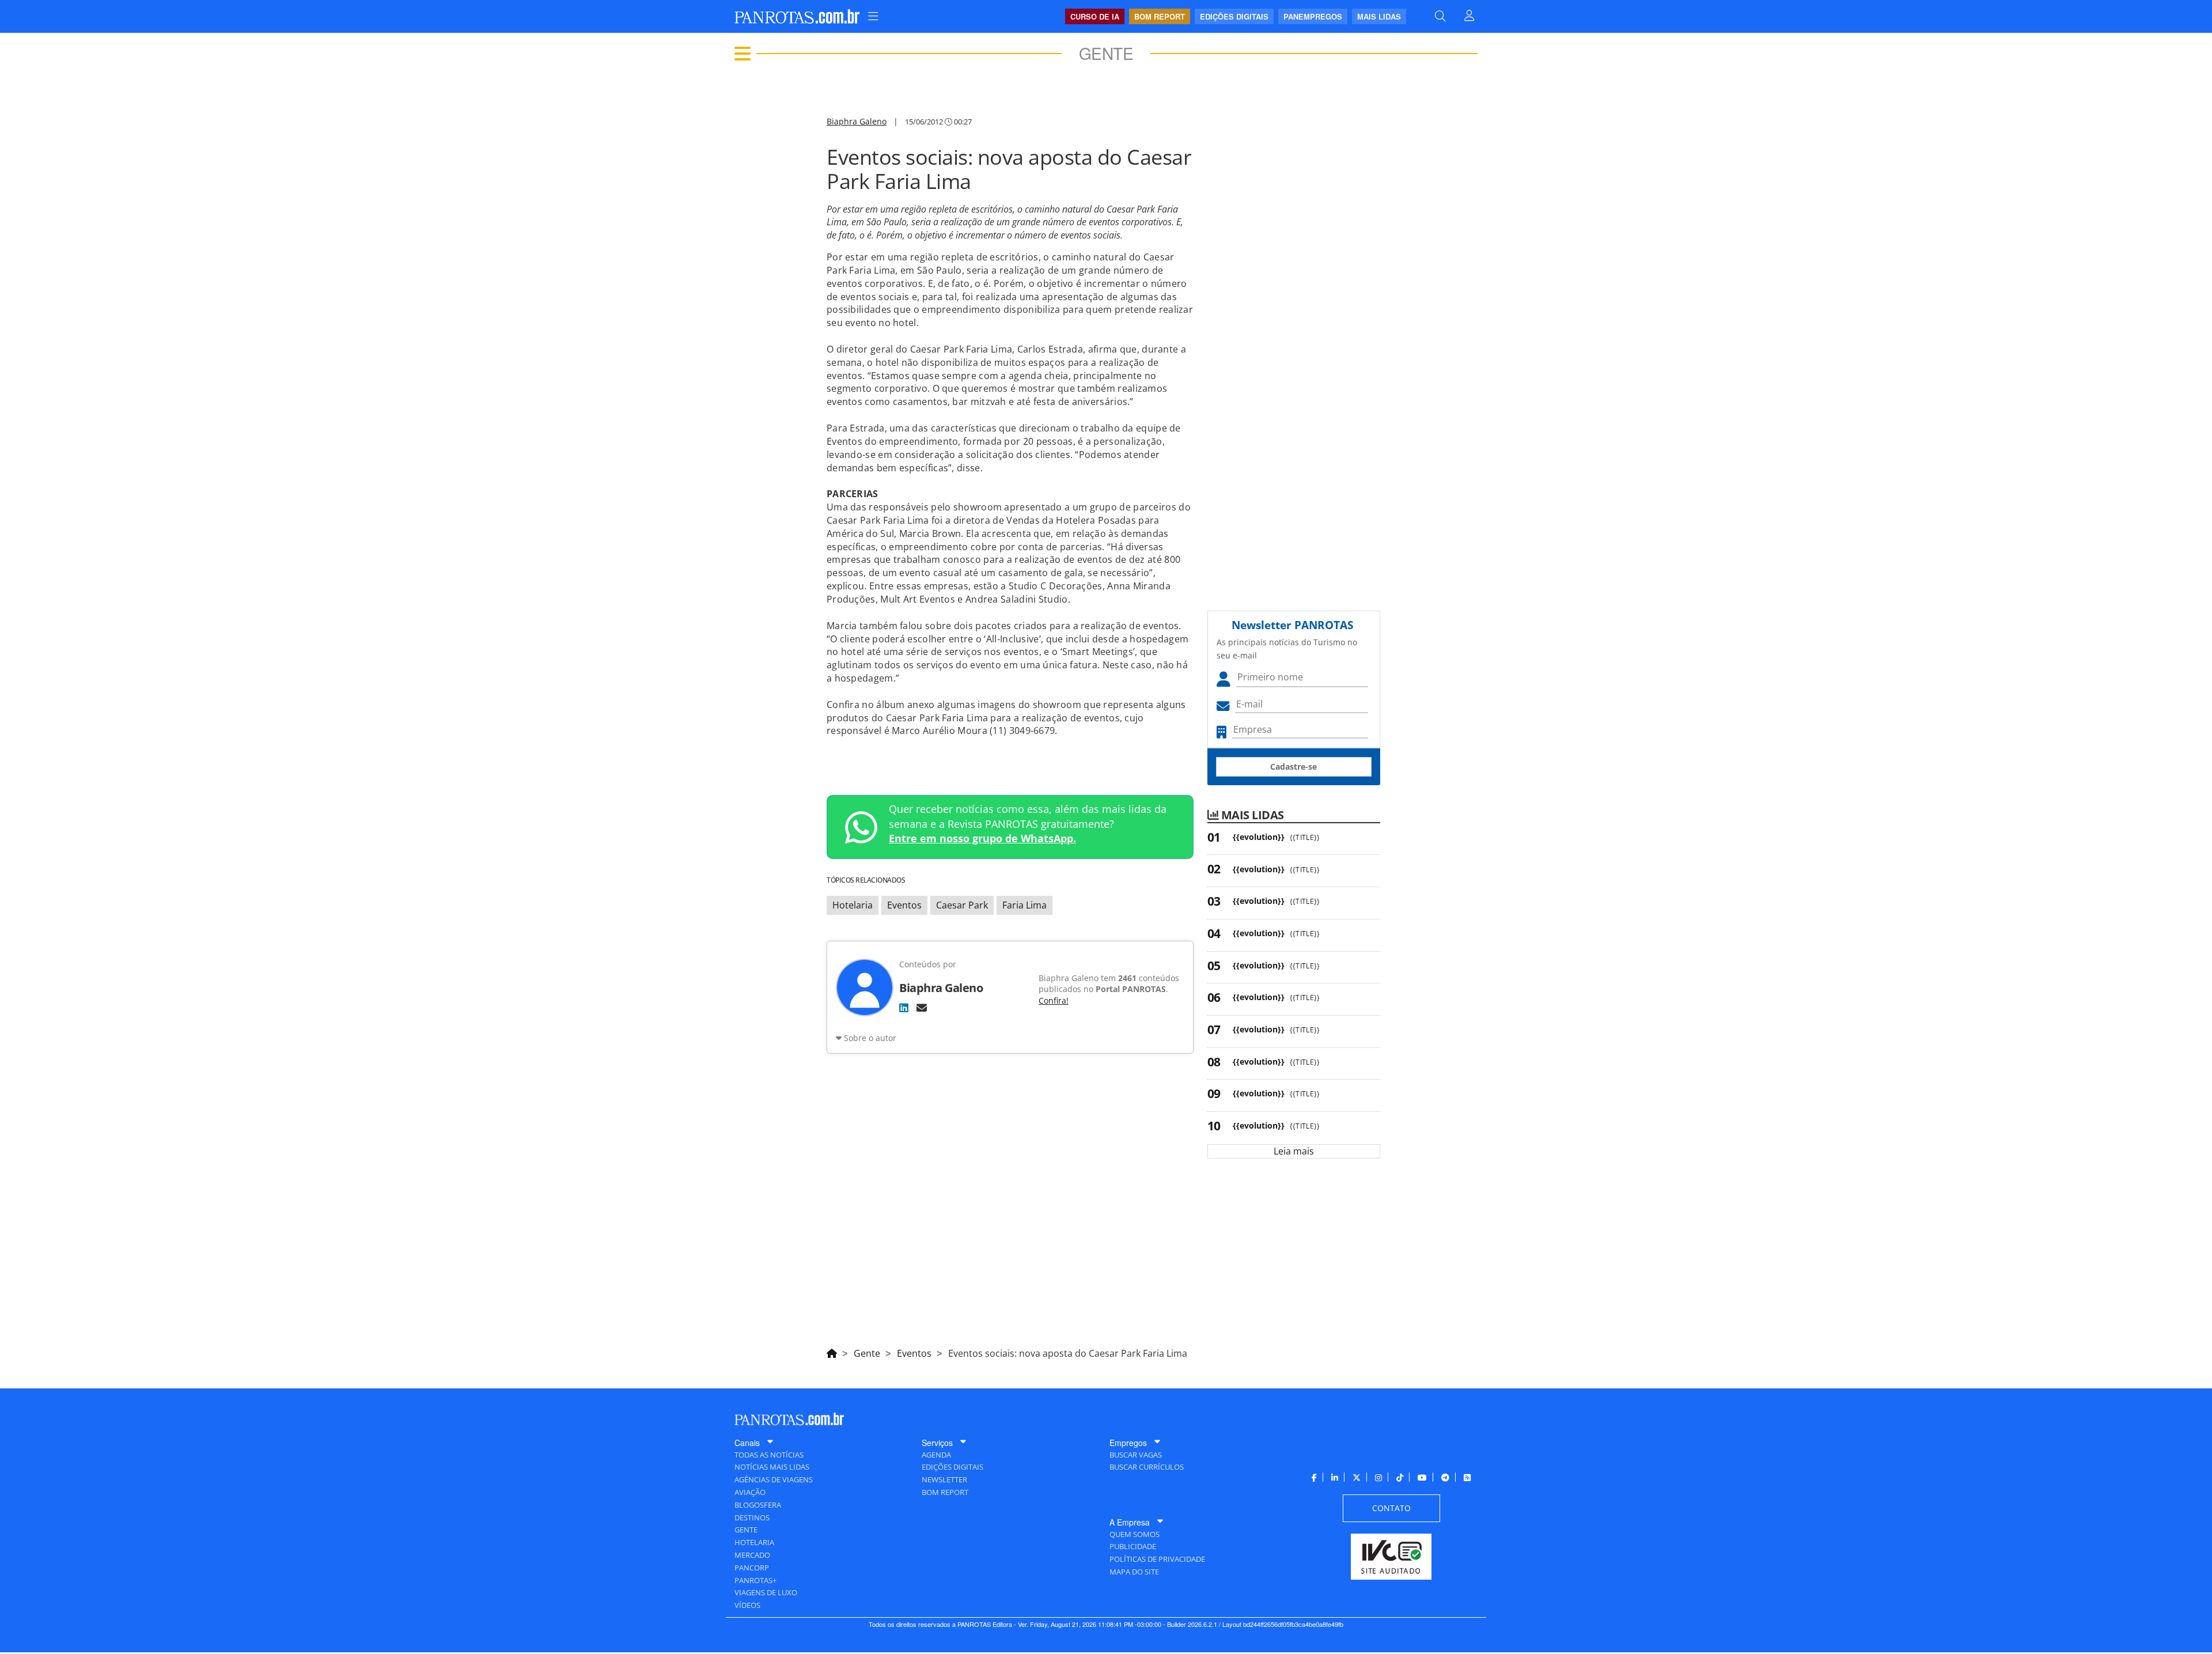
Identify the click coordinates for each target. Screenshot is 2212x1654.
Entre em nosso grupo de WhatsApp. (982, 838)
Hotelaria (853, 905)
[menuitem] (873, 16)
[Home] (832, 1352)
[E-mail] (922, 1008)
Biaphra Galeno (857, 121)
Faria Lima (1024, 905)
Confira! (1054, 1000)
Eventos (904, 905)
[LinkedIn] (904, 1008)
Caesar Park (962, 905)
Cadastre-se (1294, 767)
